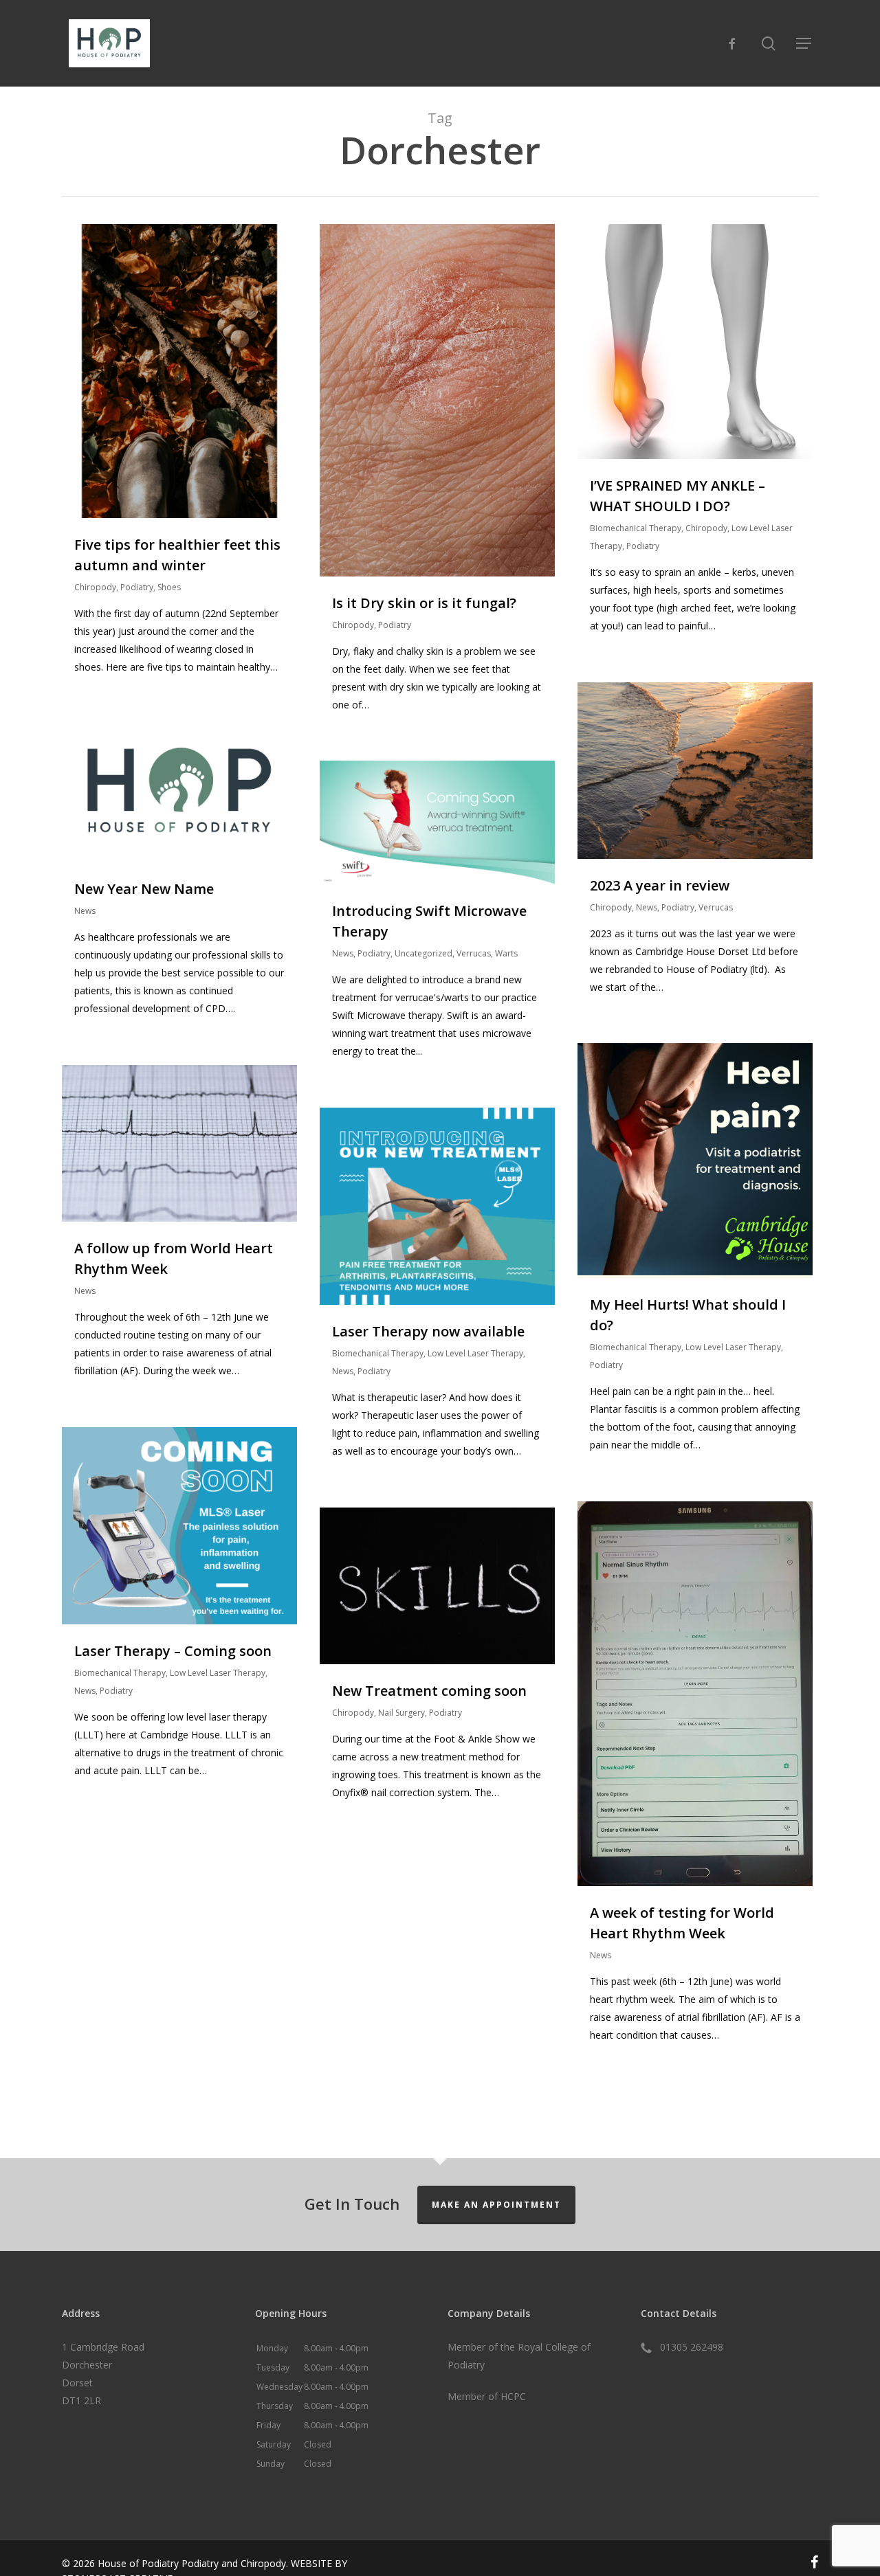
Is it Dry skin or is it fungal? (424, 603)
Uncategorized (423, 953)
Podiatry (137, 587)
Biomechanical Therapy (636, 528)
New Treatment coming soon (429, 1691)
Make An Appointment (496, 2205)
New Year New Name (144, 889)
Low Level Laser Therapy (733, 1347)
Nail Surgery (401, 1713)
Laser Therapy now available (428, 1331)
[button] (804, 43)
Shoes (169, 587)
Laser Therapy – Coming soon (173, 1651)
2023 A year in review (660, 885)
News (647, 907)
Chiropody (95, 587)
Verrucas (716, 907)
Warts (506, 953)
